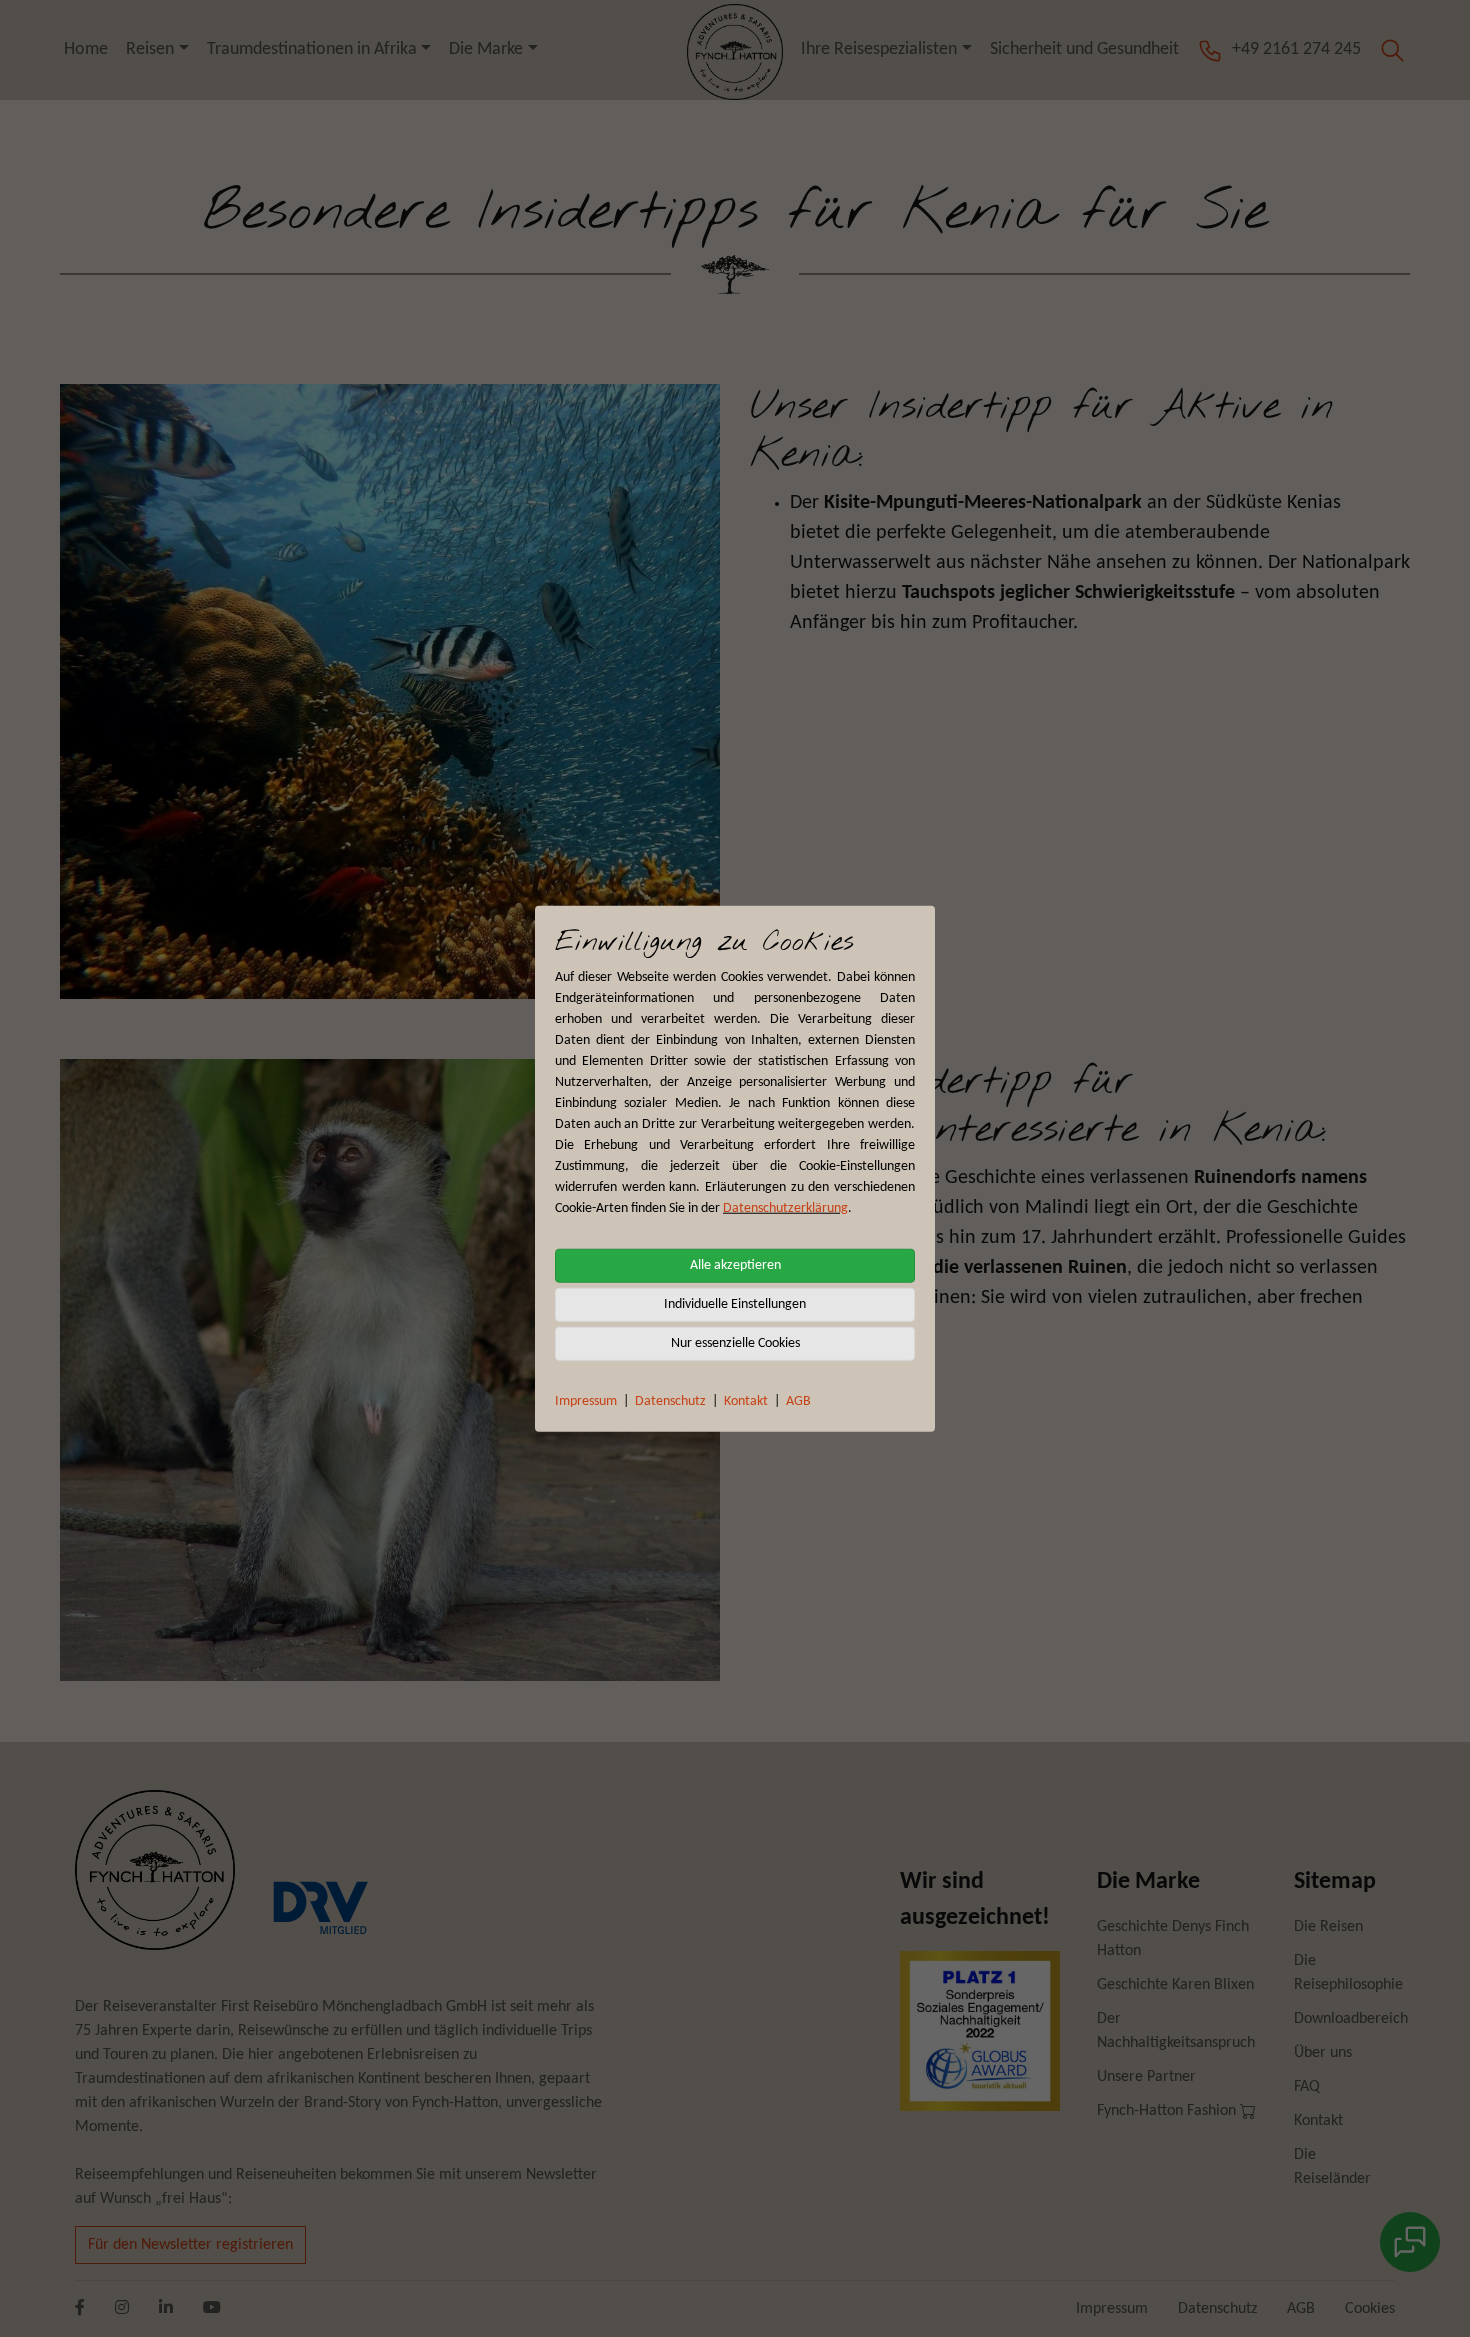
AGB (798, 1401)
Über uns (1323, 2053)
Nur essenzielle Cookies (735, 1343)
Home (86, 49)
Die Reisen (1328, 1927)
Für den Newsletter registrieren (190, 2245)
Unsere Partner (1146, 2077)
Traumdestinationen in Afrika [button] (312, 49)
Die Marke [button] (486, 49)
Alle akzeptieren (735, 1265)
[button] (1392, 49)
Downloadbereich (1351, 2019)
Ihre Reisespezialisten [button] (879, 49)
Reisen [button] (150, 49)
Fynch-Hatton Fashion (1168, 2111)
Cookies (1370, 2309)
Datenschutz (670, 1401)
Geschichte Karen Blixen (1175, 1985)
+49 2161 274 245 (1296, 49)
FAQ (1307, 2087)
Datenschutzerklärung (785, 1208)
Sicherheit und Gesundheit (1084, 49)
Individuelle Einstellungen (735, 1304)
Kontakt (746, 1401)
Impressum (586, 1401)
